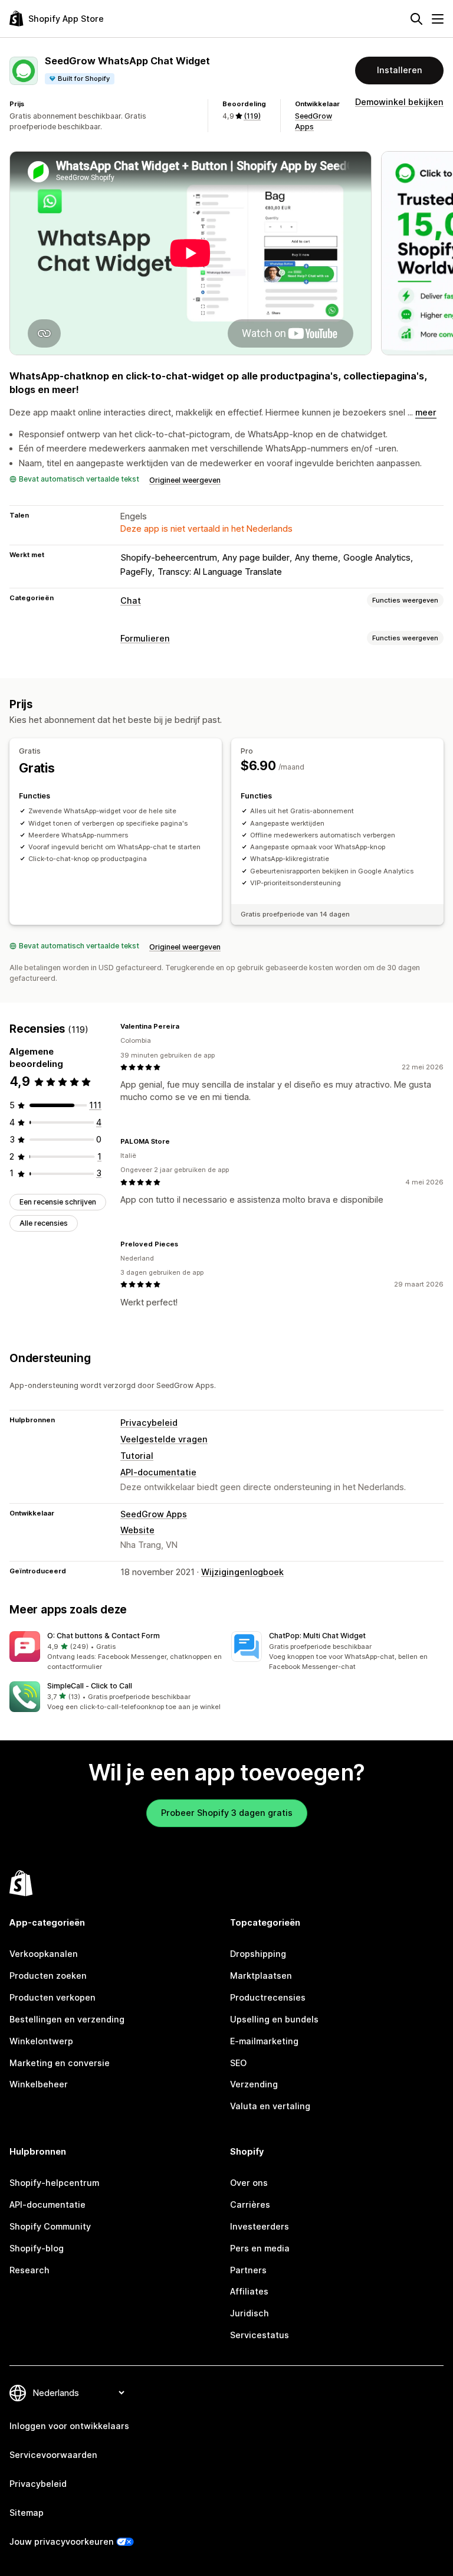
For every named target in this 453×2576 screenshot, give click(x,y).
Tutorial (137, 1456)
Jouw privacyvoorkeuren (62, 2541)
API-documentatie (158, 1472)
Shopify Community (50, 2226)
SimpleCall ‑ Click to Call (90, 1686)
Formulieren (145, 638)
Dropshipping (258, 1954)
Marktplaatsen (261, 1976)
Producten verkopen (52, 1997)
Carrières (250, 2205)
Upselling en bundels (274, 2019)
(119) (252, 116)
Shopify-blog (37, 2248)
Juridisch (250, 2313)
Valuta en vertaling (270, 2106)
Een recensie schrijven (58, 1202)
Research (29, 2270)
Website (137, 1530)
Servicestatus (260, 2335)
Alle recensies (44, 1223)
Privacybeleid (149, 1423)
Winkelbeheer (39, 2084)
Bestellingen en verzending (67, 2019)
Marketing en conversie (60, 2063)
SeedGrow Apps (154, 1514)
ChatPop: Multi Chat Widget (317, 1636)
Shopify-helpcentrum (54, 2183)
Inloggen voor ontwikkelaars (69, 2426)
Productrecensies (268, 1997)
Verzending (254, 2084)
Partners (248, 2270)
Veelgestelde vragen (164, 1439)
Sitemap (27, 2513)
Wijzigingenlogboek (242, 1572)
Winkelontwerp (41, 2041)
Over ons (249, 2183)
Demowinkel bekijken (399, 102)
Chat (131, 600)
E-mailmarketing (264, 2041)
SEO (238, 2063)
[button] (116, 1651)
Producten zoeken (48, 1976)
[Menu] (438, 19)
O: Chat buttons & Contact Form (104, 1636)
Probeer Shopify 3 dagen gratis (227, 1813)
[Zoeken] (416, 19)
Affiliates (249, 2291)
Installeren (400, 70)
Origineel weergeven (185, 480)
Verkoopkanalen (44, 1954)
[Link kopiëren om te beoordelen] (186, 1026)
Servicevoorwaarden (53, 2455)
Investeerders (260, 2226)
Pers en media (260, 2248)
